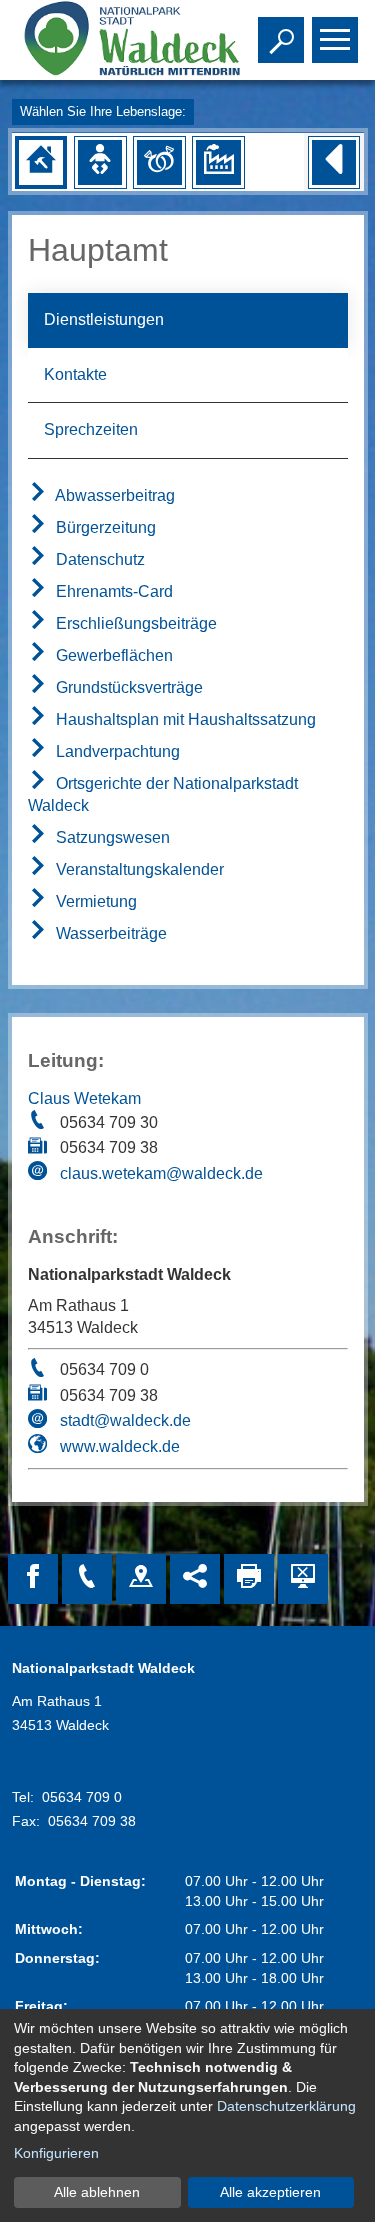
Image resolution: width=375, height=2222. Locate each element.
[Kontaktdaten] (87, 1579)
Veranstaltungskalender (138, 869)
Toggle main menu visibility (331, 38)
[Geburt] (100, 162)
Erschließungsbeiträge (134, 623)
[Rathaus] (141, 1579)
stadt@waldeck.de (125, 1420)
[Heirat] (159, 162)
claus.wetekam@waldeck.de (161, 1173)
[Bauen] (41, 162)
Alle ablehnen (97, 2192)
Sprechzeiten (91, 429)
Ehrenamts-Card (112, 591)
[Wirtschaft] (218, 162)
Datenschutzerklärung (286, 2106)
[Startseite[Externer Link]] (112, 40)
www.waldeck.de (120, 1446)
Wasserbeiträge (109, 933)
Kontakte (75, 374)
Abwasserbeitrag (113, 495)
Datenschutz (98, 559)
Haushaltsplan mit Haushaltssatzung (184, 719)
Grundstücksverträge (127, 687)
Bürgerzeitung (104, 527)
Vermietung (94, 901)
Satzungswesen (111, 837)
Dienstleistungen (104, 319)
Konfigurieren (56, 2153)
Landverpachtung (116, 751)
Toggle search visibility (277, 38)
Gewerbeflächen (112, 655)
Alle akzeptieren (270, 2192)
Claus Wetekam (84, 1098)
